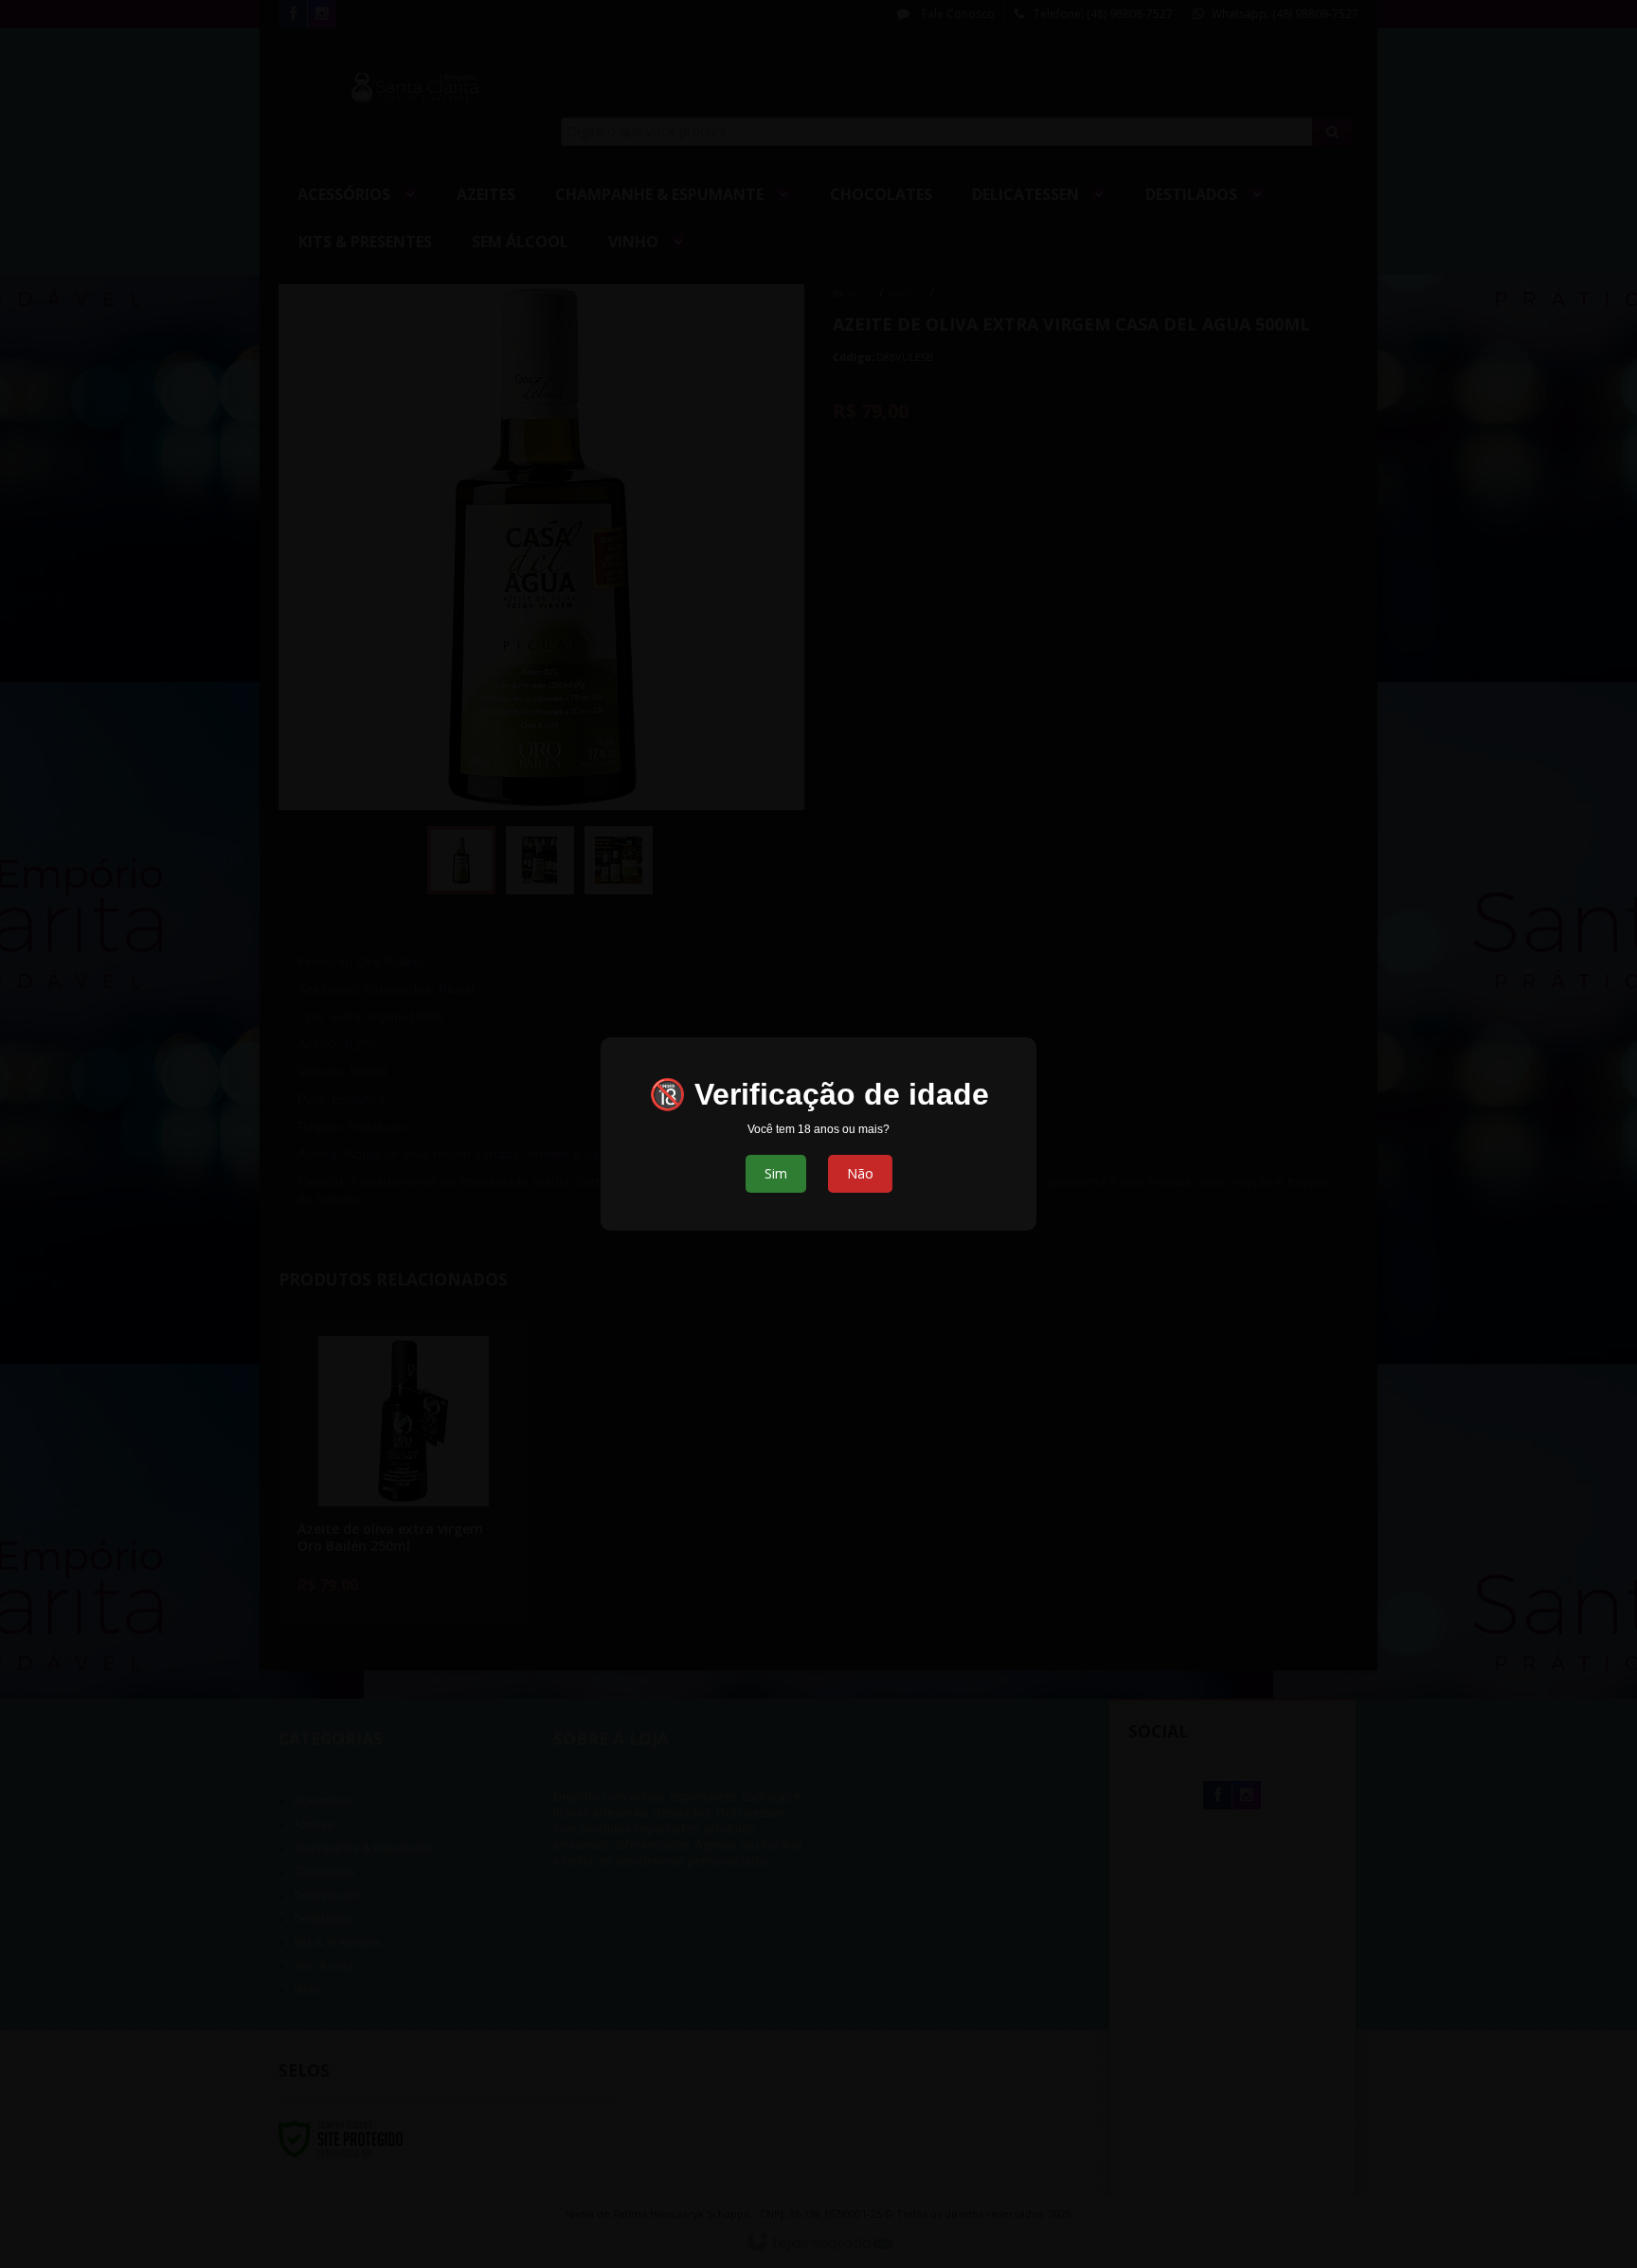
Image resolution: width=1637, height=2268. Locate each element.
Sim (776, 1173)
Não (860, 1173)
